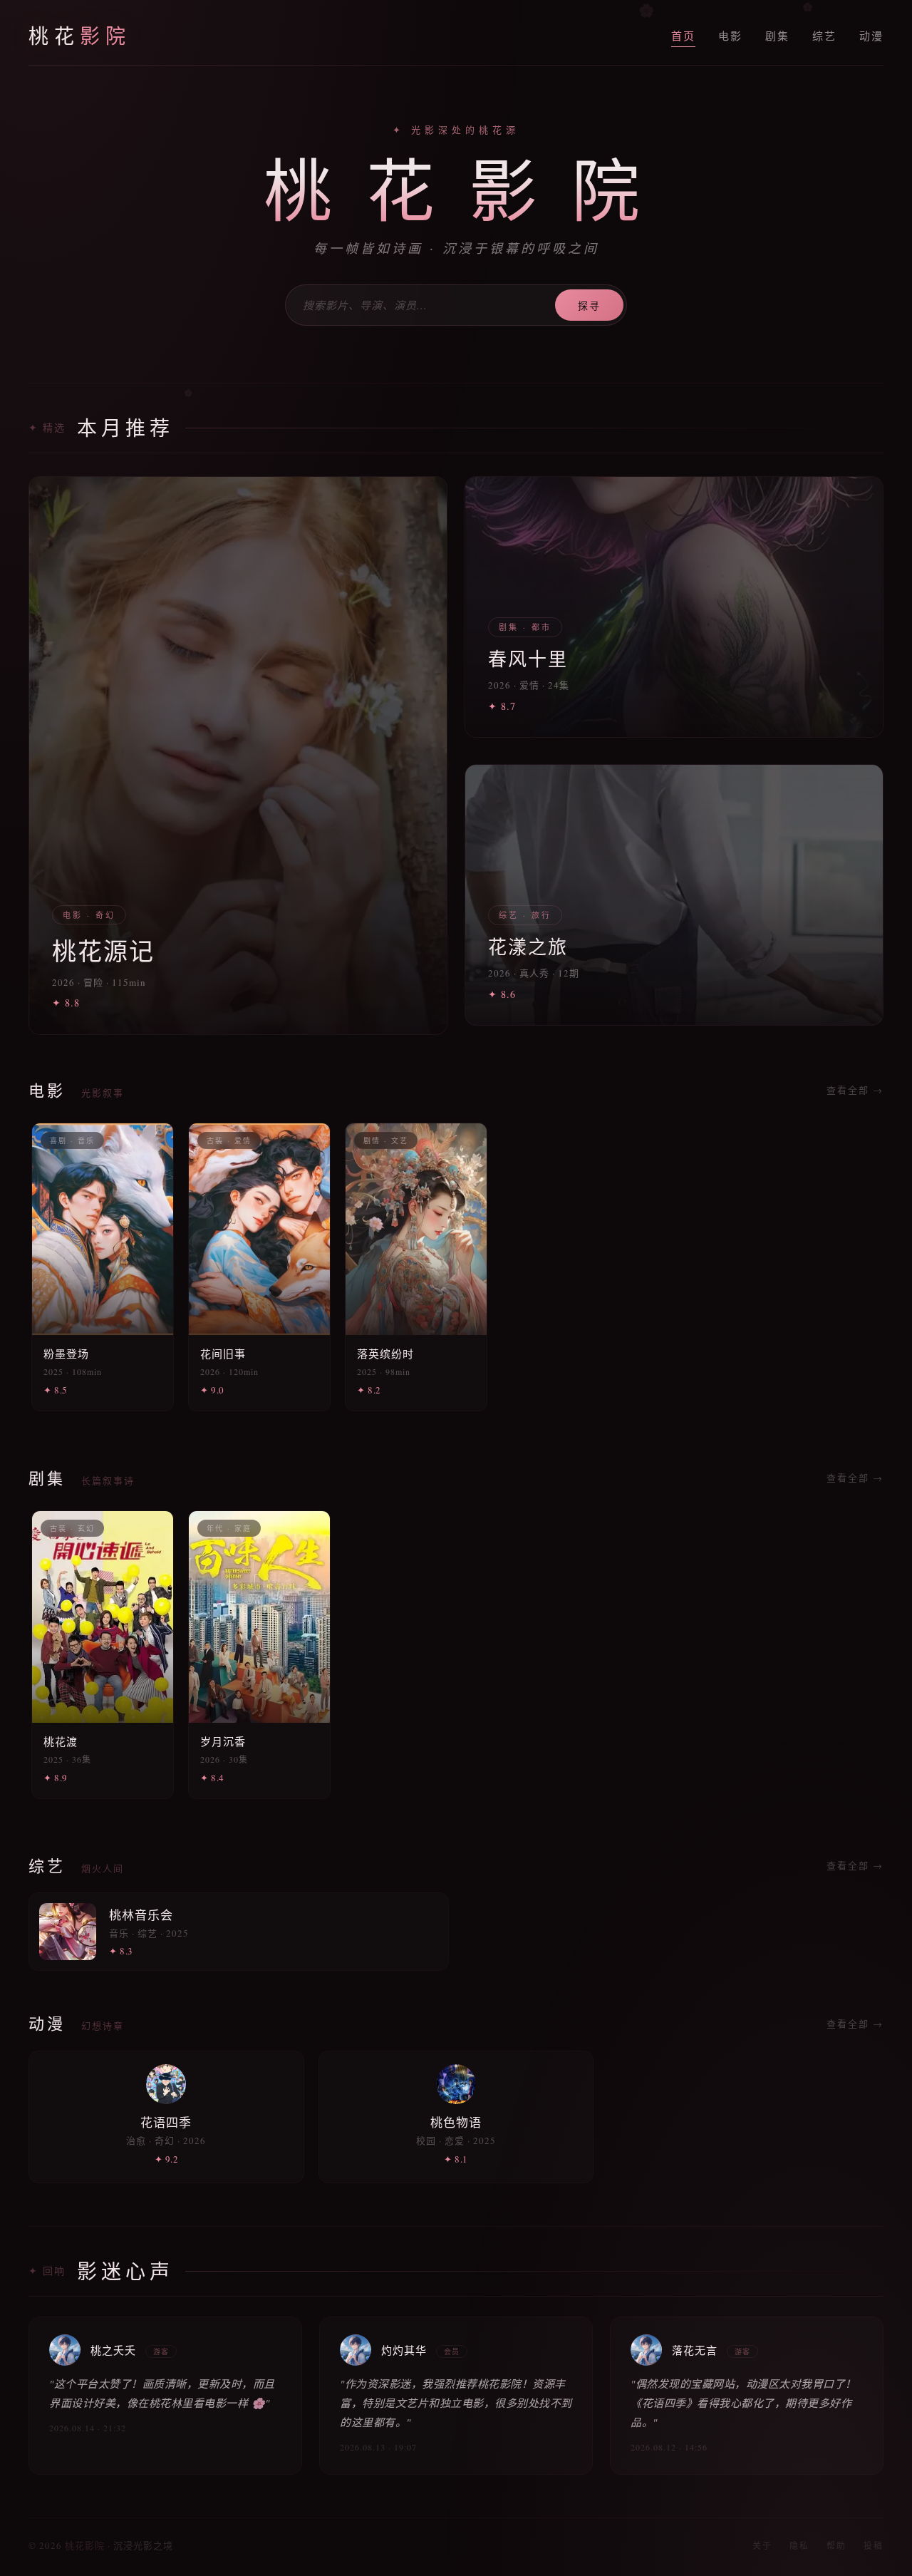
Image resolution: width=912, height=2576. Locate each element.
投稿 (874, 2545)
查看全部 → (855, 1090)
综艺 (824, 36)
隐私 (799, 2545)
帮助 (836, 2545)
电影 (730, 36)
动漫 (871, 36)
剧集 (777, 36)
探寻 (589, 305)
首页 (683, 36)
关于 (762, 2545)
